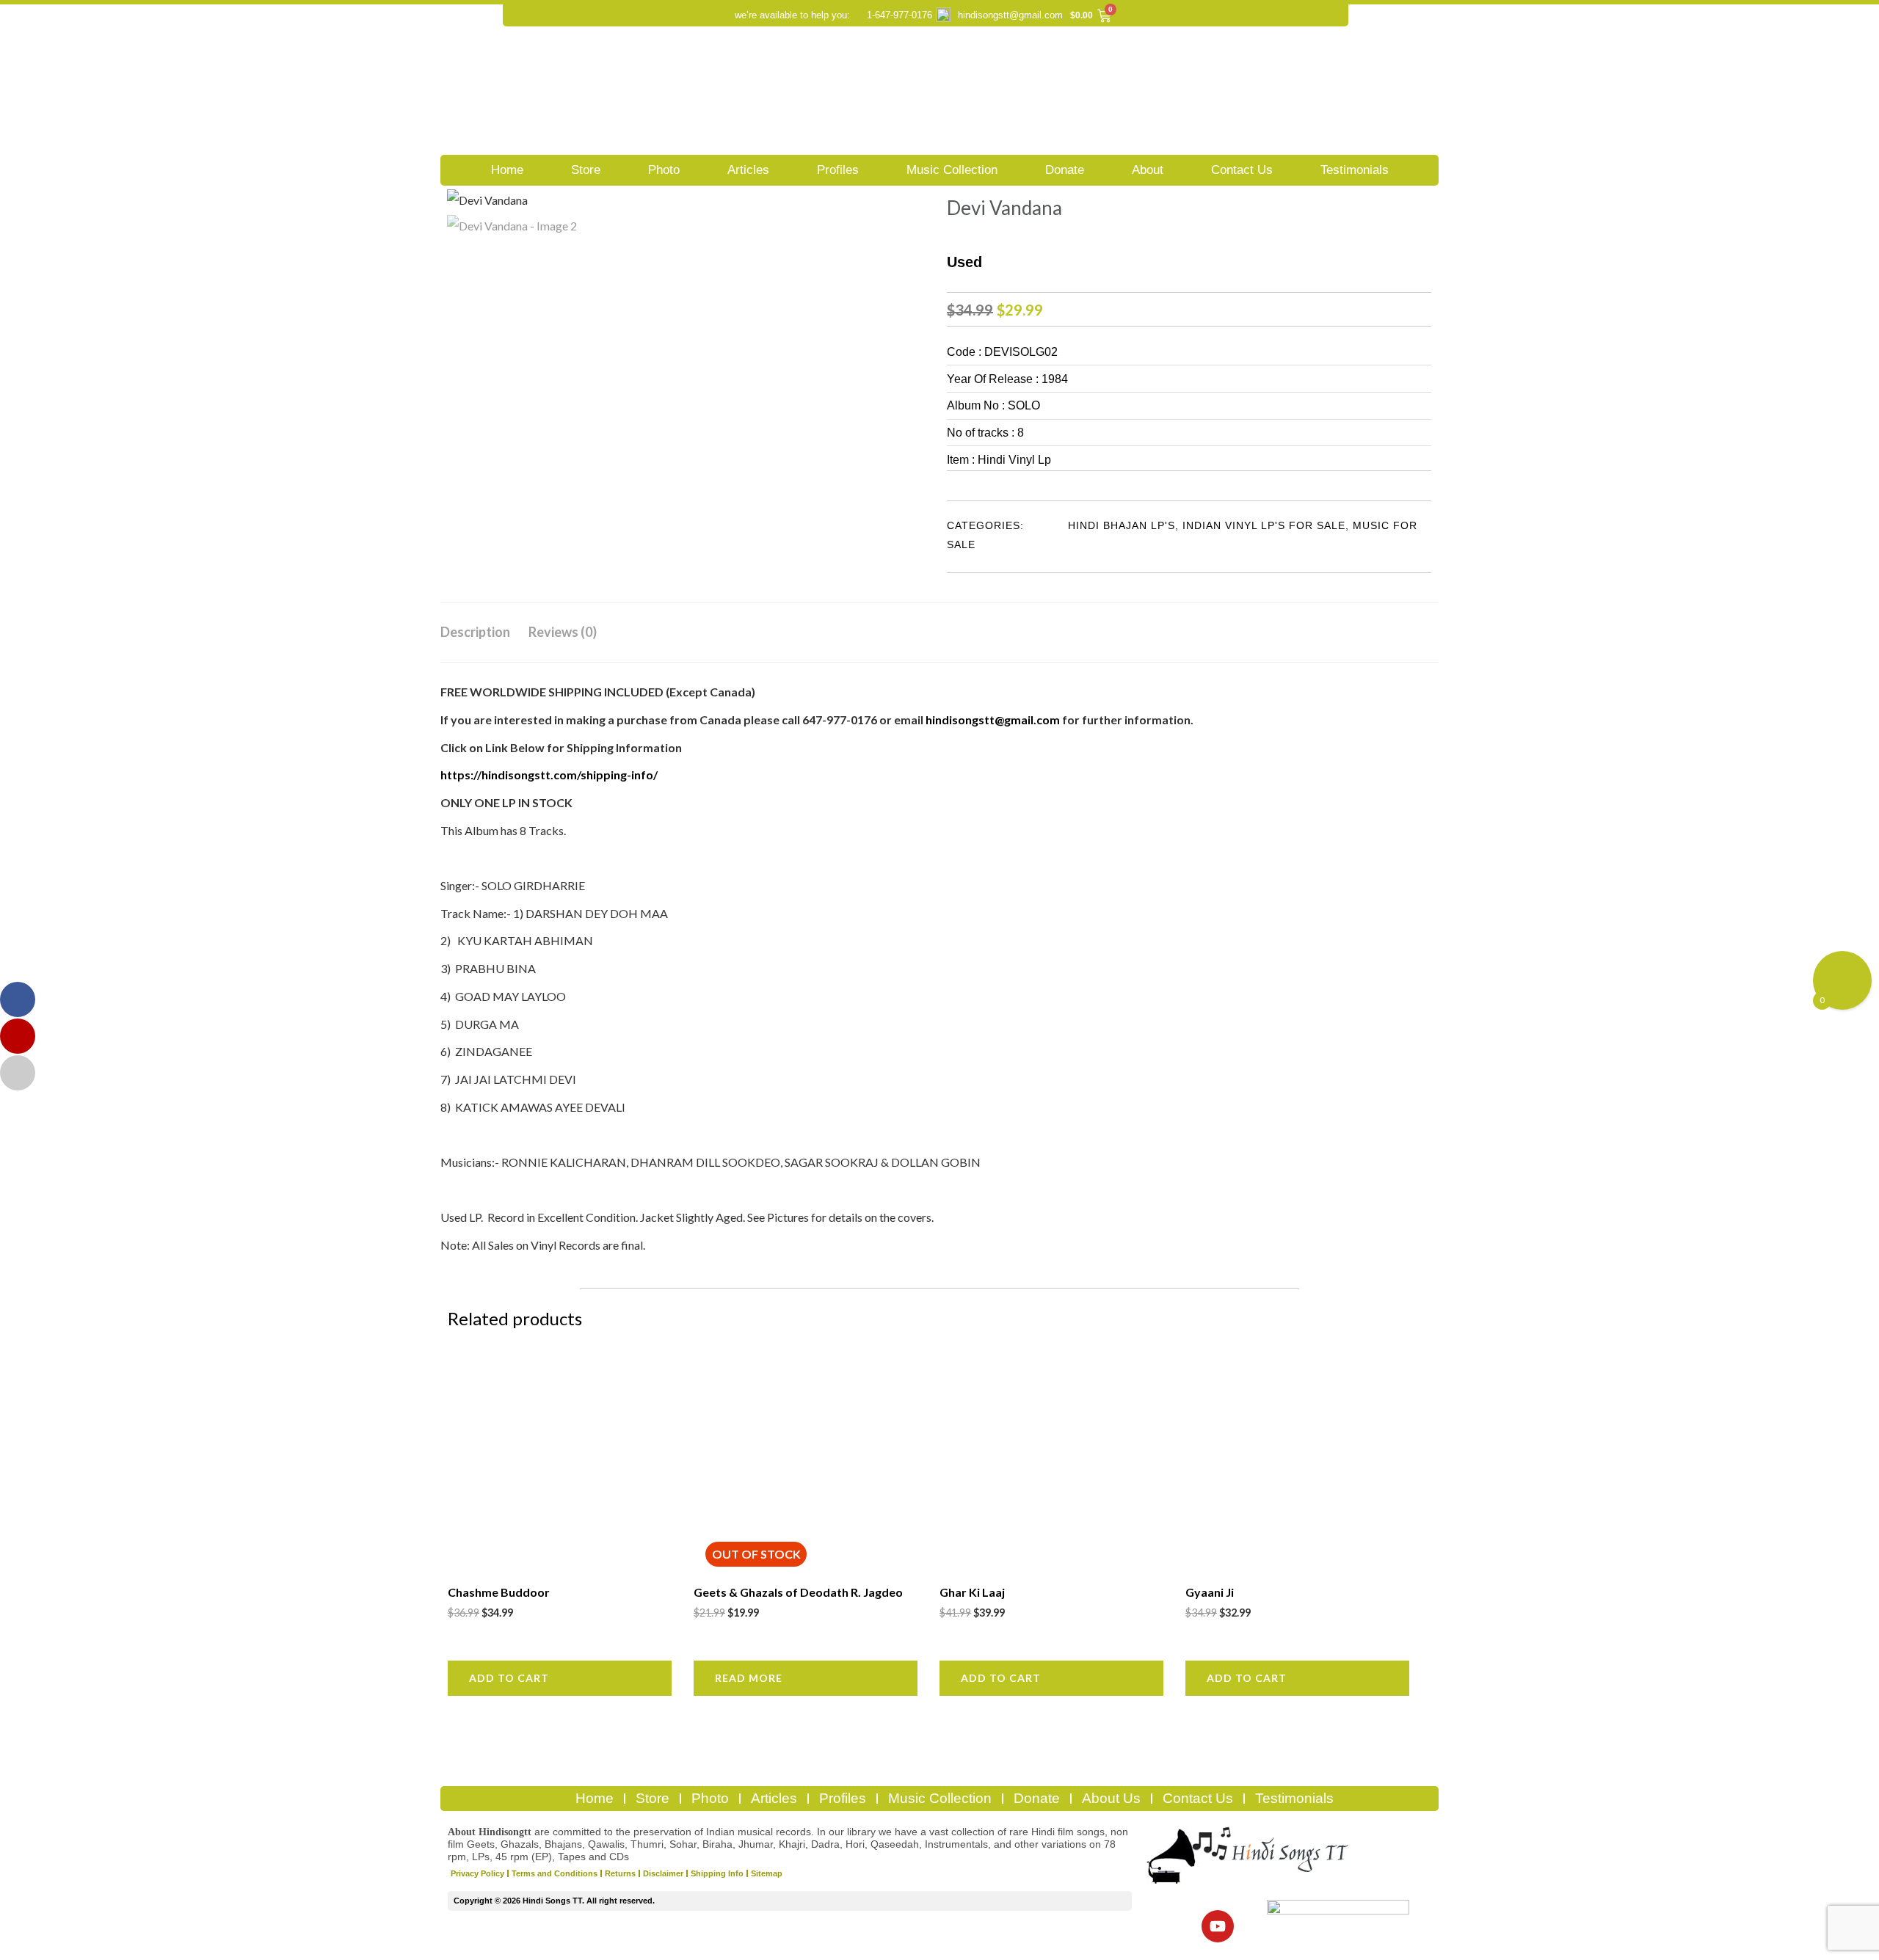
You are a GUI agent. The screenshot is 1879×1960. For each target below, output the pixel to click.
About (1148, 170)
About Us (1111, 1798)
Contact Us (1242, 170)
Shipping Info (717, 1873)
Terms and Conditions (555, 1873)
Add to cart (509, 1678)
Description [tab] (475, 632)
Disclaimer (663, 1873)
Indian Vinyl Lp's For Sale (1264, 525)
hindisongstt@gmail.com (1010, 15)
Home (507, 170)
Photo (664, 170)
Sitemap (767, 1873)
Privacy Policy (477, 1873)
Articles (748, 170)
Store (586, 170)
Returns (620, 1873)
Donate (1065, 170)
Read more (749, 1678)
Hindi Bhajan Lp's (1122, 525)
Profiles (838, 170)
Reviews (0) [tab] (563, 632)
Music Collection (952, 170)
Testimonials (1355, 170)
